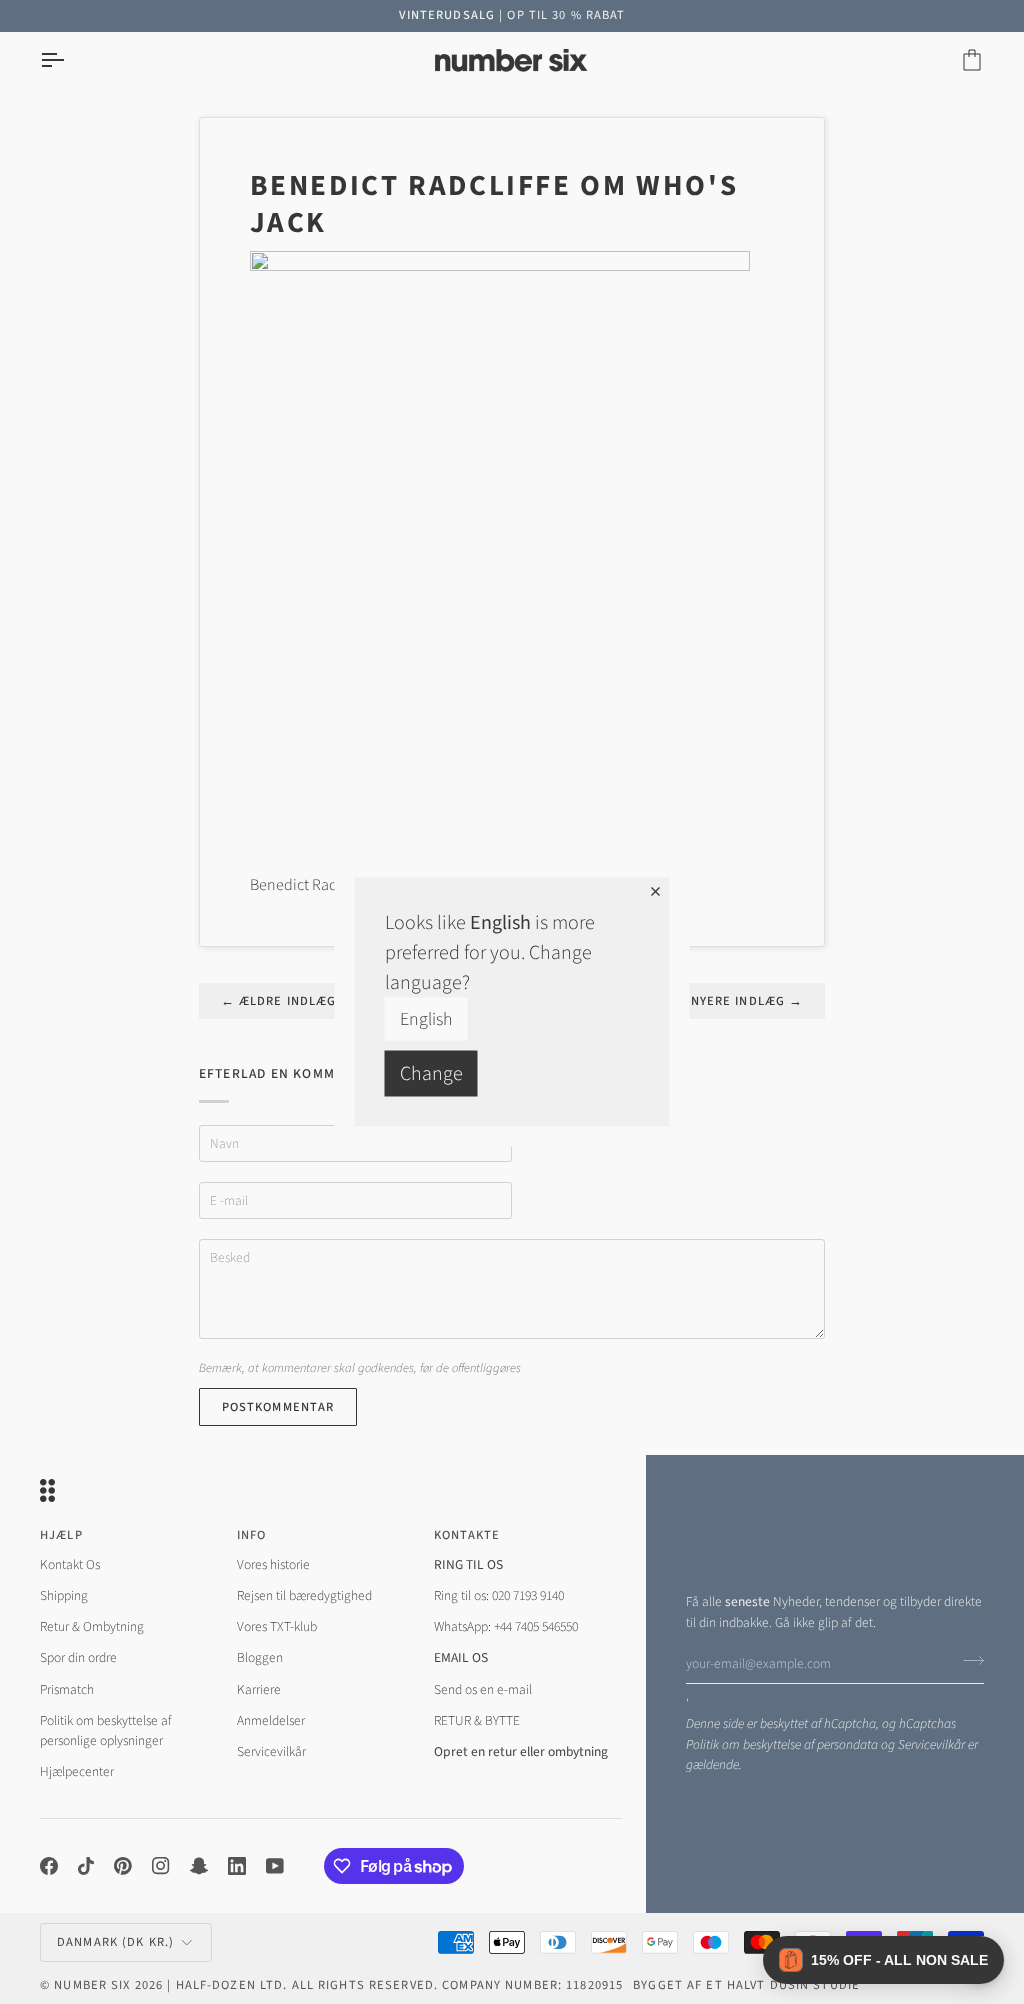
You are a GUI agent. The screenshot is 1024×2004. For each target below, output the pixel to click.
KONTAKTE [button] (467, 1535)
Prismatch (67, 1689)
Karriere (259, 1689)
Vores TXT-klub (277, 1626)
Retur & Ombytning (92, 1626)
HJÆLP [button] (61, 1535)
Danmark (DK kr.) (115, 1942)
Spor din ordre (78, 1657)
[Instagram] (161, 1866)
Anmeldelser (271, 1720)
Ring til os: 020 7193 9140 (499, 1595)
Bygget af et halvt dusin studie (746, 1985)
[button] (883, 1960)
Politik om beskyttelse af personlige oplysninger (106, 1730)
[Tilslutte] (967, 1661)
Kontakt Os (70, 1564)
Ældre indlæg (279, 1001)
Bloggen (260, 1657)
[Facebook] (49, 1866)
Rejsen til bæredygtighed (304, 1595)
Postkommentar (278, 1407)
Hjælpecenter (77, 1771)
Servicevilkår (931, 1744)
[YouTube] (275, 1866)
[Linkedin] (237, 1866)
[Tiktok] (86, 1866)
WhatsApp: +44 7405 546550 (506, 1626)
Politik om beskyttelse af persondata (782, 1744)
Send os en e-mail (483, 1689)
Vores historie (273, 1564)
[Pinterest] (123, 1866)
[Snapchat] (199, 1866)
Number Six (92, 1985)
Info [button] (252, 1535)
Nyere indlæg (747, 1001)
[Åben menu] (70, 60)
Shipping (64, 1595)
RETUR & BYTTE (477, 1720)
